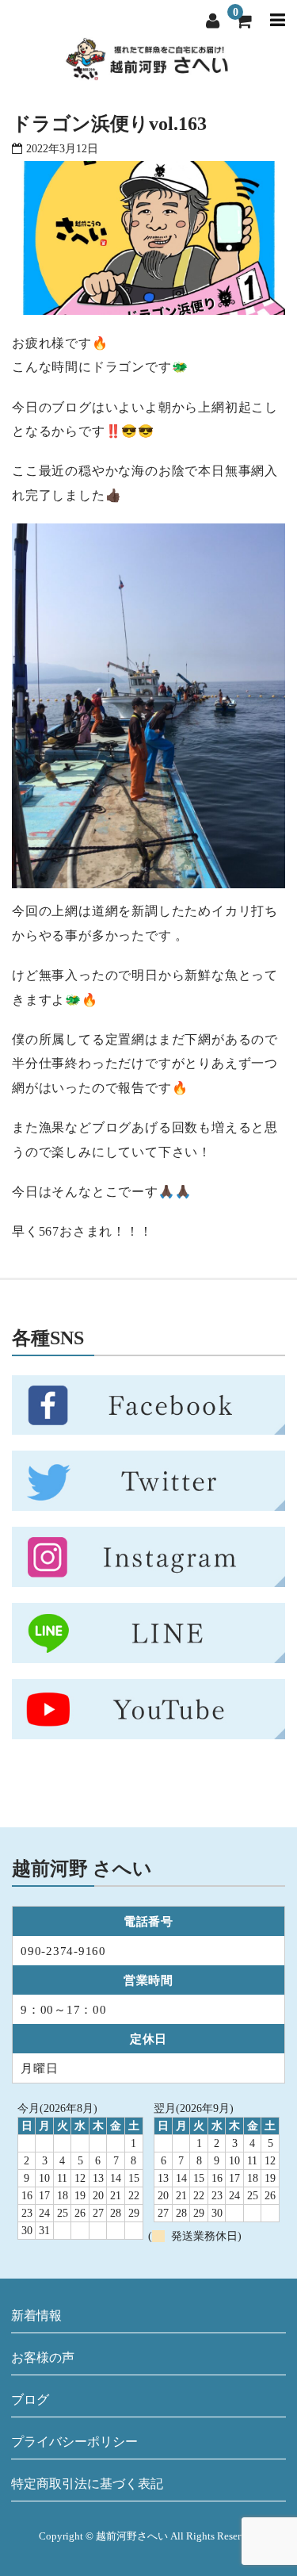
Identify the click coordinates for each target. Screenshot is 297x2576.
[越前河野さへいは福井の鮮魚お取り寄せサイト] (147, 71)
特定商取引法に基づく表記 (87, 2484)
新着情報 (36, 2315)
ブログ (30, 2400)
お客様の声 (43, 2357)
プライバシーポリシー (74, 2442)
